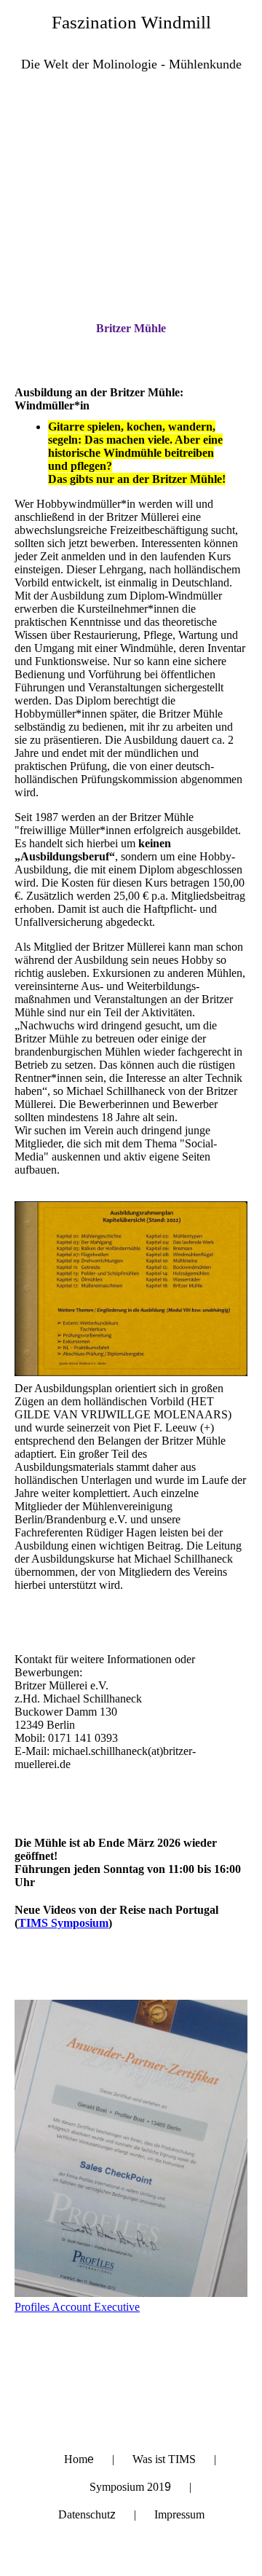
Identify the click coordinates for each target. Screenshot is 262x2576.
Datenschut (87, 2514)
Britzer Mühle (131, 328)
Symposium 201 (130, 2487)
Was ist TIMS (164, 2459)
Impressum (179, 2514)
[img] (131, 165)
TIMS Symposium (63, 1923)
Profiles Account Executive (77, 2307)
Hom (79, 2459)
